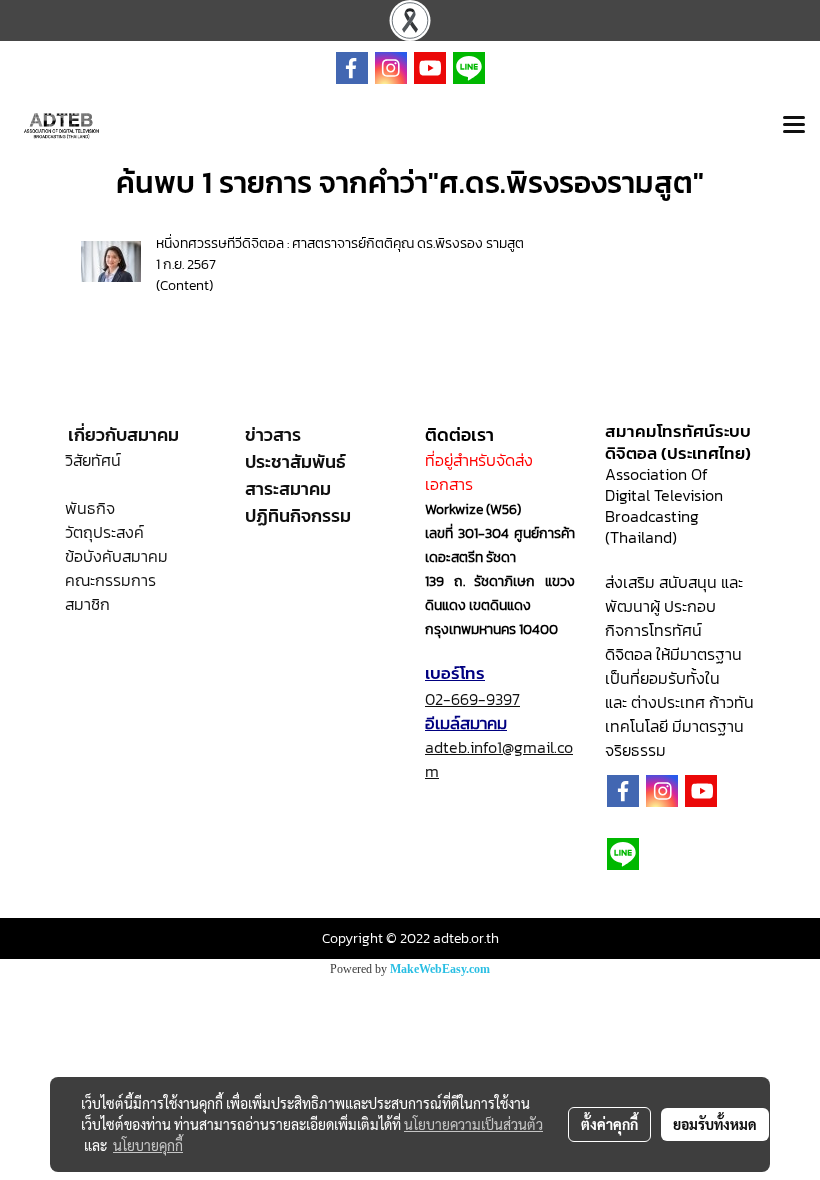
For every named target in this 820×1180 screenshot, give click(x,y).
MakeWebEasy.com (440, 969)
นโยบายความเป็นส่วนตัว (473, 1124)
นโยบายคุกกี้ (148, 1145)
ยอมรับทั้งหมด (715, 1124)
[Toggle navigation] (794, 126)
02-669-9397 (472, 699)
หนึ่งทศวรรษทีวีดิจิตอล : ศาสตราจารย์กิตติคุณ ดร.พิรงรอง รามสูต (340, 243)
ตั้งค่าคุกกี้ (609, 1124)
